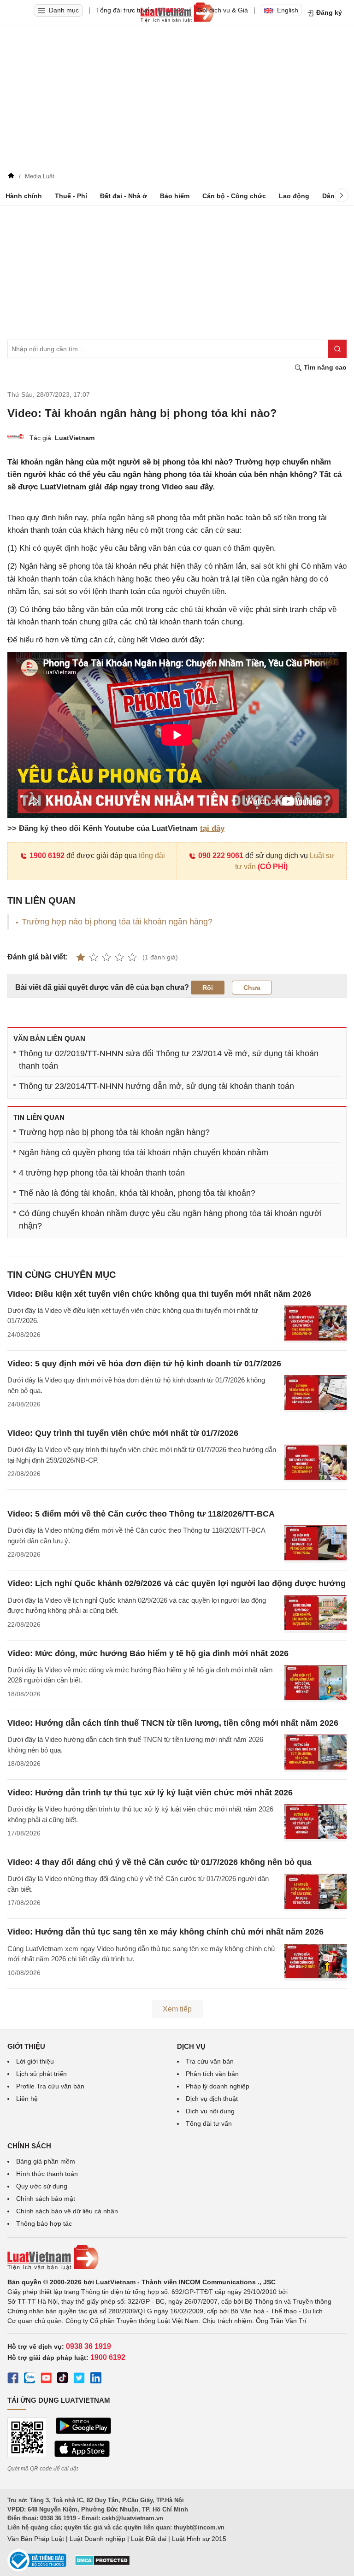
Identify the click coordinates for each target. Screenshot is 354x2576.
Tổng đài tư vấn (209, 2123)
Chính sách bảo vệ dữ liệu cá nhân (67, 2211)
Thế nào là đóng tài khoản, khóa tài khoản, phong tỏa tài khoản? (137, 1193)
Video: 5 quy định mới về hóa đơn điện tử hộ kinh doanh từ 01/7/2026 (144, 1364)
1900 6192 (47, 856)
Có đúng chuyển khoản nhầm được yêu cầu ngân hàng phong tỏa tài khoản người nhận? (170, 1220)
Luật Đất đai (149, 2539)
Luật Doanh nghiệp (97, 2539)
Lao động (294, 196)
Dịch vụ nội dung (210, 2111)
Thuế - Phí (71, 196)
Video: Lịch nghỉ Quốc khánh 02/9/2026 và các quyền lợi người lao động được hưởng (177, 1583)
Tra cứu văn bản (210, 2061)
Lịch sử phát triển (41, 2074)
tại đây (212, 828)
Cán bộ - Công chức (234, 196)
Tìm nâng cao (324, 367)
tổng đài (152, 856)
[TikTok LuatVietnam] (63, 2379)
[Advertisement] (177, 100)
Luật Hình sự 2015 (199, 2539)
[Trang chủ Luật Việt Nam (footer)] (177, 2258)
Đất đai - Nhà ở (124, 196)
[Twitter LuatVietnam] (79, 2379)
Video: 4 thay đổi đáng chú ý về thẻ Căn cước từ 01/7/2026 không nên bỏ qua (159, 1862)
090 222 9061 (221, 856)
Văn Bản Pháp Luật (36, 2539)
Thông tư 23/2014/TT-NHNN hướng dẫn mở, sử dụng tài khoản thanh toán (156, 1086)
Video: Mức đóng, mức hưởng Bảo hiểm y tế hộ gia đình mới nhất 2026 (148, 1653)
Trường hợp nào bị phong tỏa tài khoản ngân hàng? (117, 922)
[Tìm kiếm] (337, 349)
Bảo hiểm (175, 196)
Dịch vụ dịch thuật (212, 2099)
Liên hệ (27, 2099)
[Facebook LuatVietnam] (13, 2379)
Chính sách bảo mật (46, 2199)
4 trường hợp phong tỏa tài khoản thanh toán (102, 1173)
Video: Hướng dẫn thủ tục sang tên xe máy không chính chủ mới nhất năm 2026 (165, 1932)
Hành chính (24, 196)
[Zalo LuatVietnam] (29, 2379)
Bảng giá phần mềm (46, 2161)
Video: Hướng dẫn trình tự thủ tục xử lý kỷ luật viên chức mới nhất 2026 (150, 1793)
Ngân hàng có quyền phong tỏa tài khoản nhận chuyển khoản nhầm (144, 1153)
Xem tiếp (177, 2009)
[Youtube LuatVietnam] (46, 2379)
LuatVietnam (75, 438)
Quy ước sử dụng (42, 2186)
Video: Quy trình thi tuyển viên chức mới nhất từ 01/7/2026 (123, 1433)
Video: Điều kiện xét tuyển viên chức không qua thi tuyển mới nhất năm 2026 (159, 1294)
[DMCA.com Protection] (102, 2564)
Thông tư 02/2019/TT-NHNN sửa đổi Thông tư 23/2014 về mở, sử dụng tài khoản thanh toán (169, 1060)
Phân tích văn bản (212, 2074)
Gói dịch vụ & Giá (223, 10)
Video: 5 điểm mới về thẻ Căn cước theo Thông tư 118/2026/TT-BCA (141, 1514)
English (288, 10)
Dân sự (333, 196)
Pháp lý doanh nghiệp (218, 2086)
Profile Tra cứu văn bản (50, 2086)
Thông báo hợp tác (44, 2223)
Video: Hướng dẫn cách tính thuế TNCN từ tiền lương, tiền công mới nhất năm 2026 (173, 1723)
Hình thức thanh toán (47, 2174)
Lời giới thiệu (35, 2061)
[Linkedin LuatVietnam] (96, 2379)
